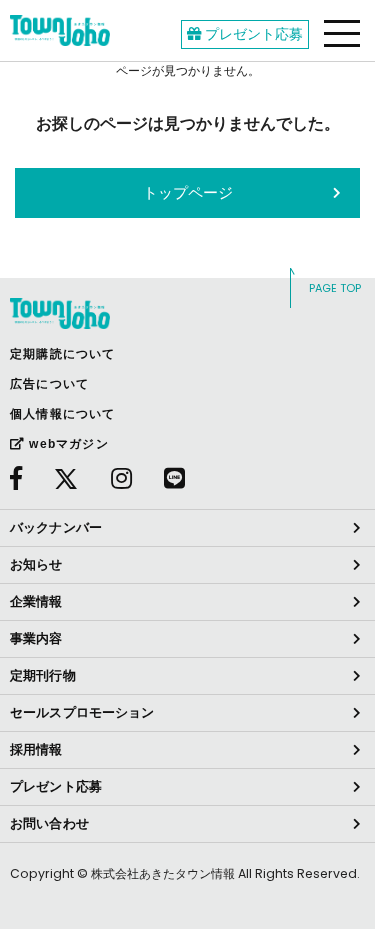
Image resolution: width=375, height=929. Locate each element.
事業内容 (36, 638)
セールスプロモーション (82, 712)
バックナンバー (56, 527)
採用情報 (36, 749)
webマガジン (67, 444)
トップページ (188, 192)
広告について (49, 384)
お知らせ (36, 564)
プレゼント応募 (252, 34)
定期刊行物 (43, 675)
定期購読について (63, 354)
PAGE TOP (335, 288)
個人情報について (63, 414)
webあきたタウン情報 (60, 30)
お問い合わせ (49, 823)
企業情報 (36, 601)
